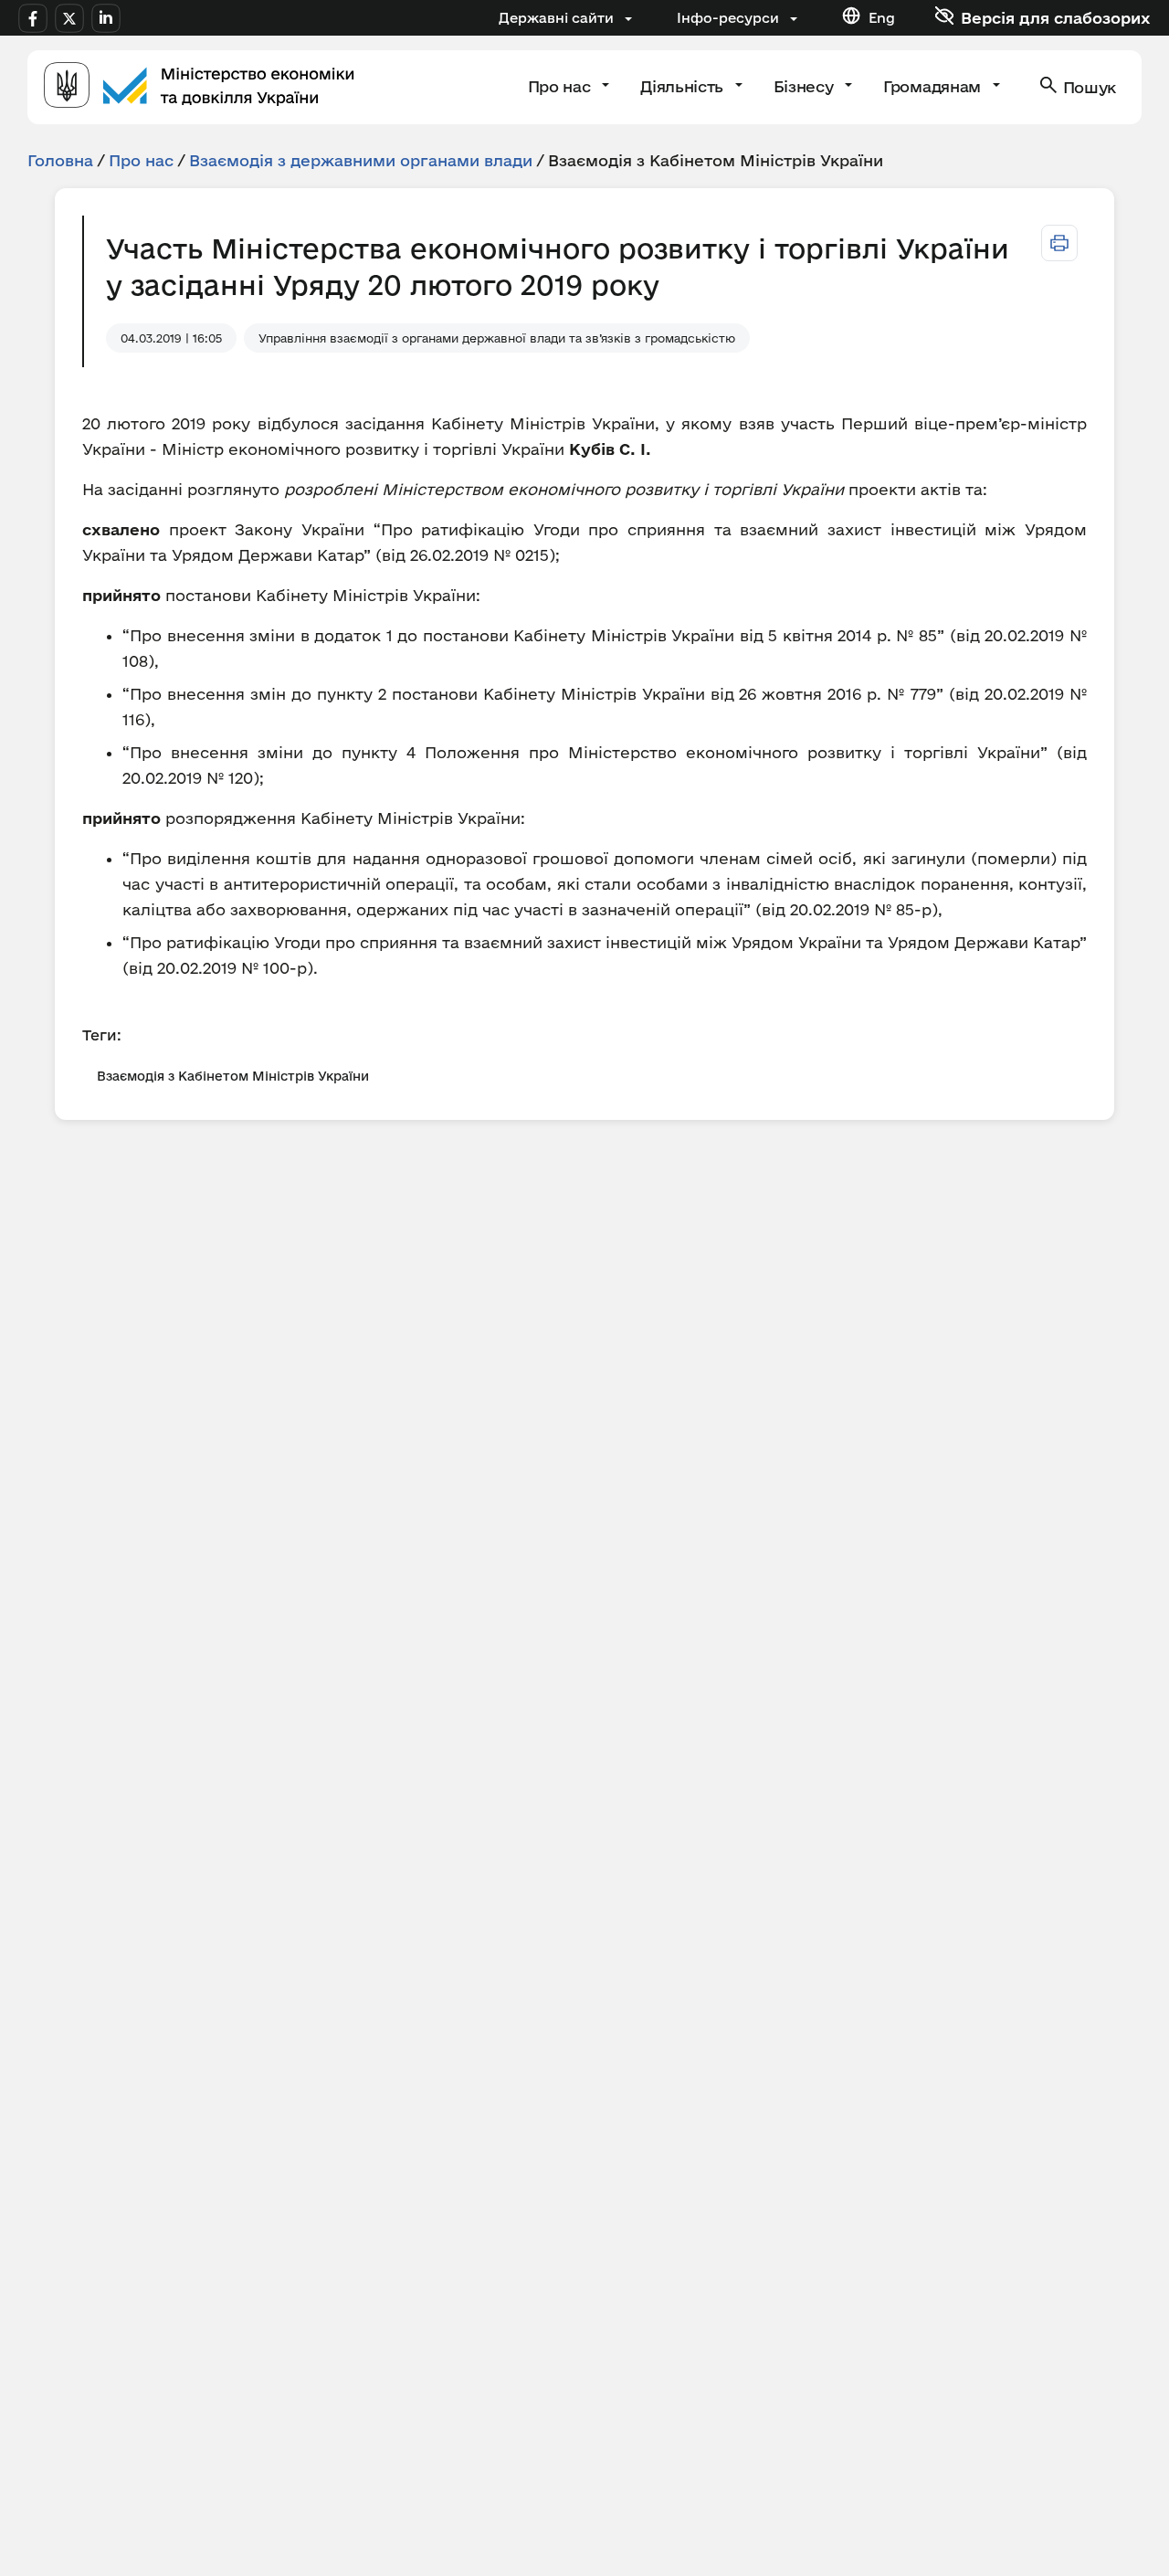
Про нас (561, 86)
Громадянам (934, 86)
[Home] (199, 87)
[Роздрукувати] (1059, 243)
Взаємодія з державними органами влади (361, 160)
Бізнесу (806, 86)
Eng (882, 18)
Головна (60, 160)
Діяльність (684, 86)
